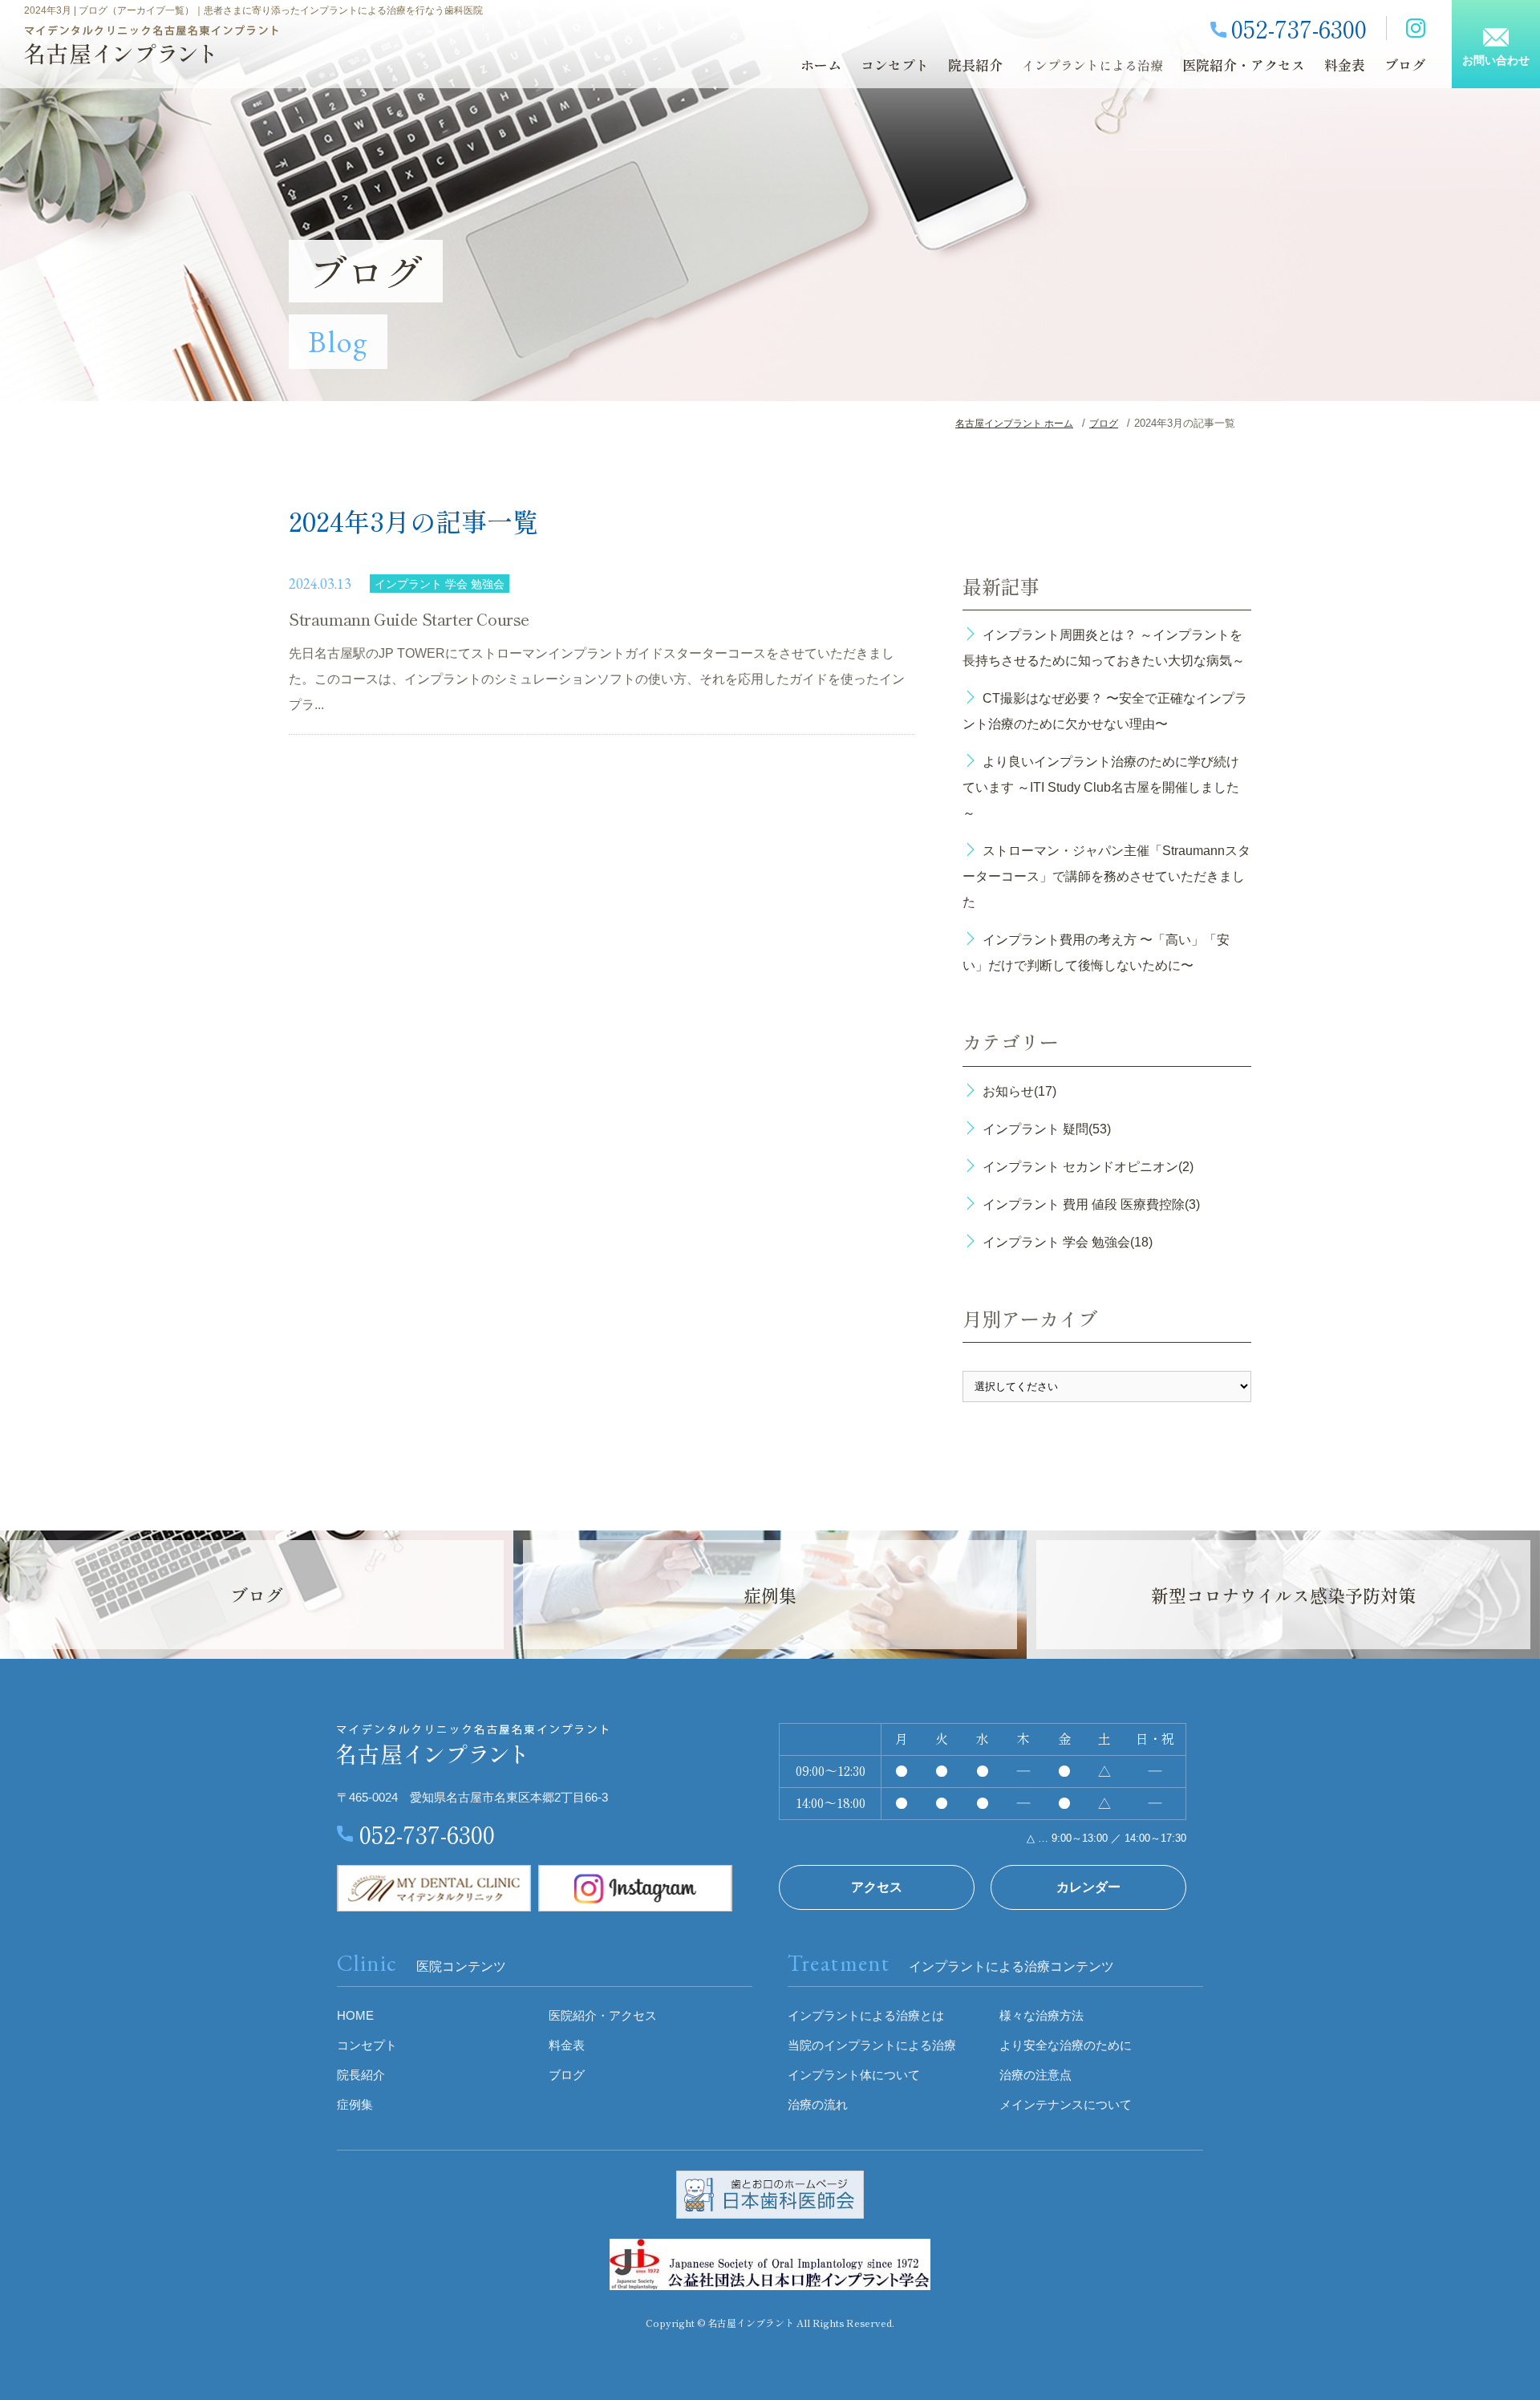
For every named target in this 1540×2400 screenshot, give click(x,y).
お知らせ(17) (1019, 1091)
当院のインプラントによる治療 (872, 2045)
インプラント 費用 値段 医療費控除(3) (1091, 1204)
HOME (355, 2015)
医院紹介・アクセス (1244, 65)
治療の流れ (818, 2104)
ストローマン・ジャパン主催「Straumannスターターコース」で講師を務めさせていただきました (1106, 876)
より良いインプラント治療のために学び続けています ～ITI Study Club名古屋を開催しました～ (1101, 787)
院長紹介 (975, 65)
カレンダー (1088, 1887)
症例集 (355, 2104)
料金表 (1345, 65)
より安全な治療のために (1066, 2045)
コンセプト (895, 65)
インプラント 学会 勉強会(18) (1068, 1242)
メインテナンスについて (1066, 2104)
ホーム (821, 65)
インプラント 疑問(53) (1047, 1129)
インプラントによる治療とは (866, 2015)
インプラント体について (854, 2075)
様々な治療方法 (1042, 2015)
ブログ (1405, 65)
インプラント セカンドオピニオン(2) (1088, 1167)
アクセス (877, 1887)
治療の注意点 (1035, 2075)
